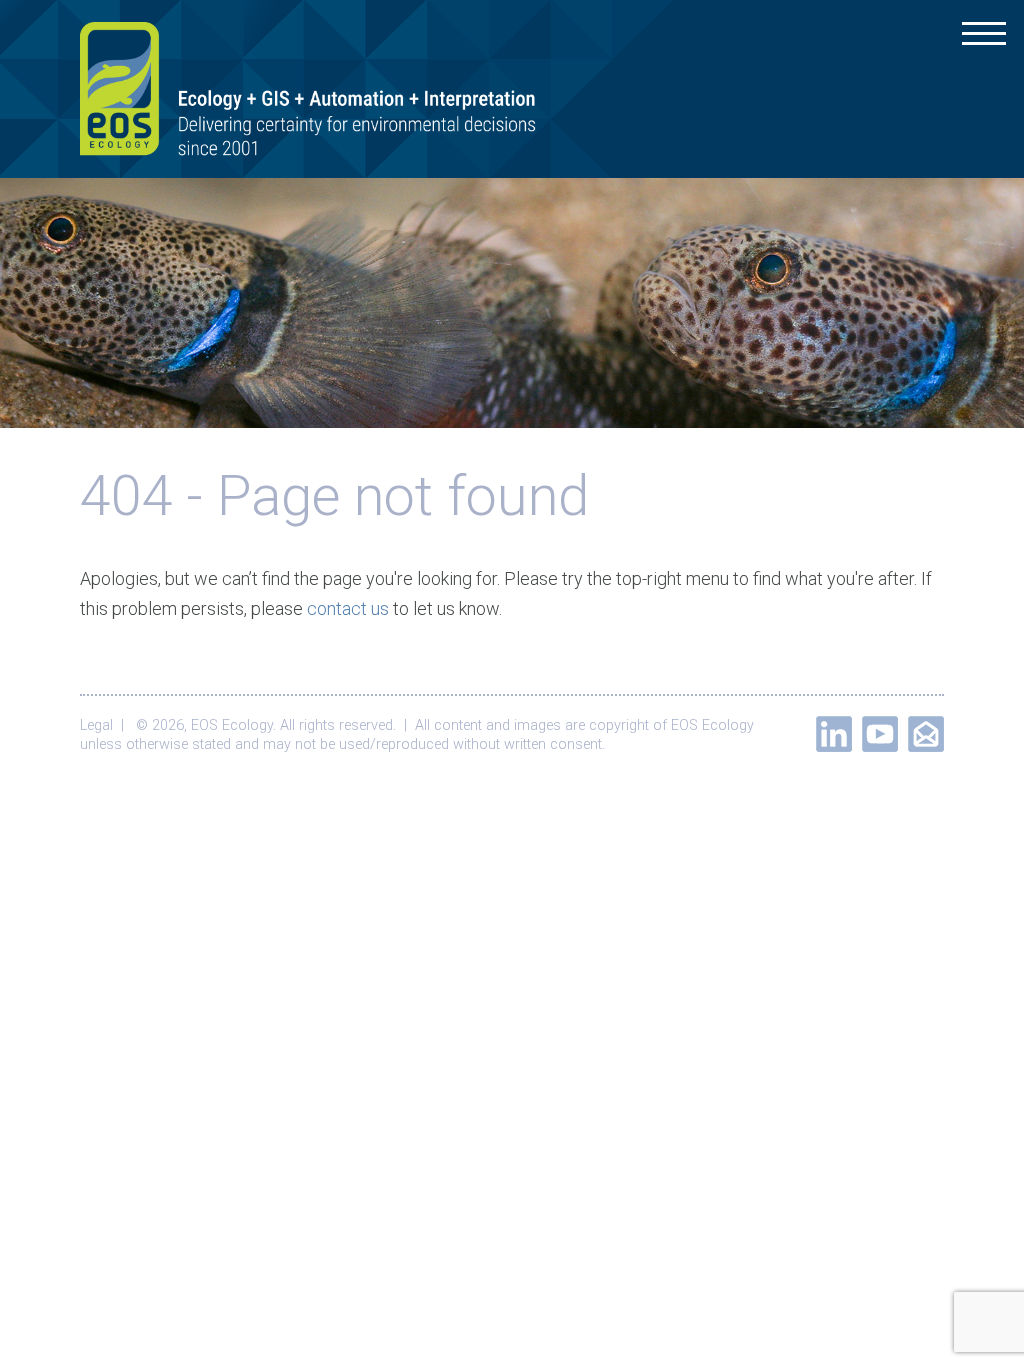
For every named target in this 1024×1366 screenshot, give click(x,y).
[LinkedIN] (834, 734)
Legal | (106, 725)
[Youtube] (880, 734)
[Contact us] (926, 734)
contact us (348, 608)
